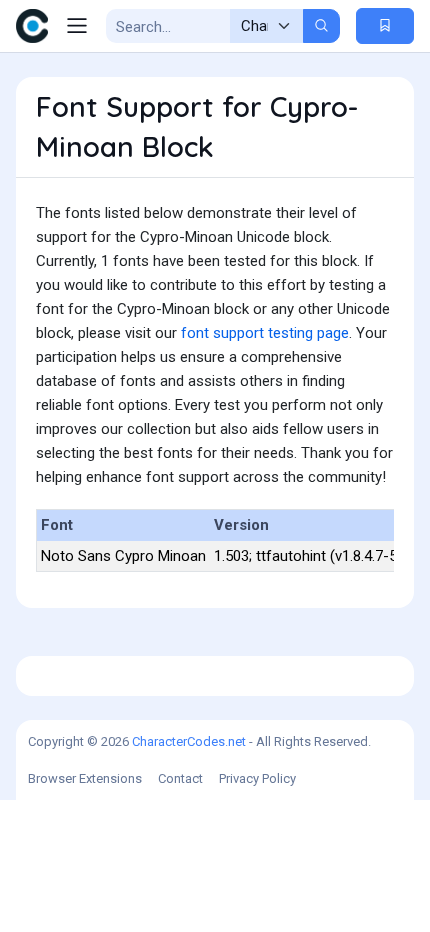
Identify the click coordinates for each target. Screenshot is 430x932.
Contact (180, 778)
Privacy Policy (257, 778)
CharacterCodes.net (189, 741)
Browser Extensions (85, 778)
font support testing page (265, 333)
